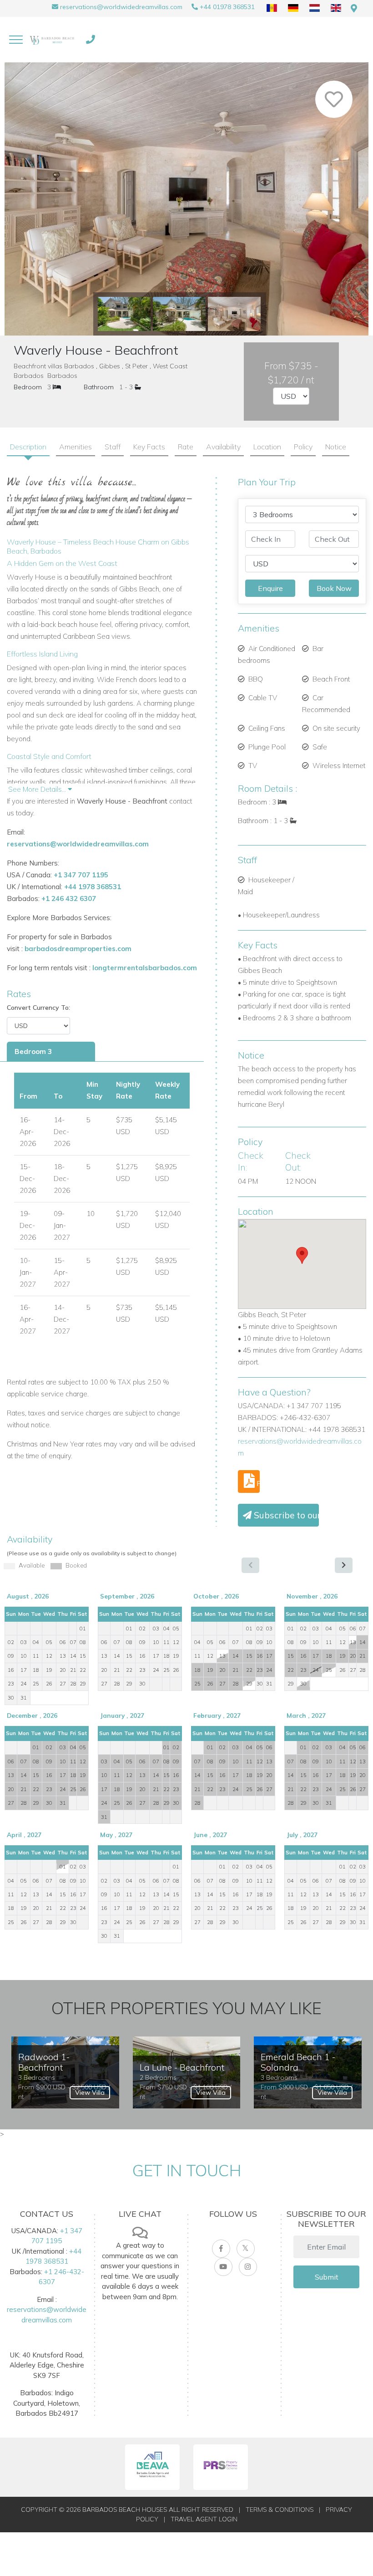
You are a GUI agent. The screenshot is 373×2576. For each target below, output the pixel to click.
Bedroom (28, 387)
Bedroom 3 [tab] (33, 1051)
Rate (186, 447)
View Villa (90, 2092)
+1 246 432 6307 (69, 899)
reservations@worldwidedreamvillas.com (121, 7)
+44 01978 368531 (227, 7)
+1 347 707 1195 (81, 875)
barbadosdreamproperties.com (78, 949)
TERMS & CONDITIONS (280, 2510)
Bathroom (99, 387)
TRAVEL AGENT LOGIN (204, 2519)
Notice (336, 447)
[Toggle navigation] (16, 40)
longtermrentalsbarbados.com (145, 968)
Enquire (270, 588)
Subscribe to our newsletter (285, 1515)
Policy (303, 447)
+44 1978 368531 (93, 887)
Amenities (76, 447)
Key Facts (149, 447)
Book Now (334, 588)
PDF (257, 1483)
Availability (223, 447)
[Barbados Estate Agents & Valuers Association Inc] (152, 2467)
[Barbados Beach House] (53, 40)
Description (28, 447)
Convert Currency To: (38, 1008)
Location (267, 447)
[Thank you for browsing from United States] (354, 8)
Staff (113, 447)
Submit (327, 2277)
